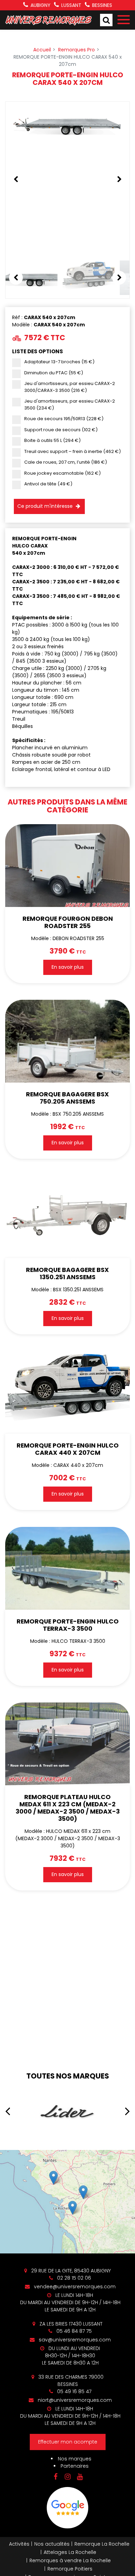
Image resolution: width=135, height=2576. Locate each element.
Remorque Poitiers (70, 2569)
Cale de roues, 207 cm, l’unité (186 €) (66, 462)
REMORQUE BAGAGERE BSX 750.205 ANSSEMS (67, 1098)
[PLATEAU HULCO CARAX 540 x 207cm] (67, 124)
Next (119, 179)
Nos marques (75, 2459)
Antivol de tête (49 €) (48, 484)
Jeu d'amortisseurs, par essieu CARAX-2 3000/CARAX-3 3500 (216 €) (70, 387)
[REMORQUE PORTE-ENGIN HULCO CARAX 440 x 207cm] (67, 1392)
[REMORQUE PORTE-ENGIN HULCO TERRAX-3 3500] (67, 1568)
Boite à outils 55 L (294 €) (52, 440)
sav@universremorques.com (74, 2340)
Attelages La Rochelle (70, 2552)
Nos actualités (52, 2544)
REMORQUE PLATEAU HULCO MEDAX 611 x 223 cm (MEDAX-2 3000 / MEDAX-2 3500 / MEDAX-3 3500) (68, 1808)
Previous (16, 179)
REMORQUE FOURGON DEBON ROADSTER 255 (68, 922)
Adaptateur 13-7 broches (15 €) (59, 362)
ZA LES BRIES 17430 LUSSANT (70, 2324)
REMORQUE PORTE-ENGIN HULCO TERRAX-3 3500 (68, 1625)
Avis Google (67, 2508)
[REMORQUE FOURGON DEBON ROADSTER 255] (67, 866)
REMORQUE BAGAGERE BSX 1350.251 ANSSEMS (67, 1274)
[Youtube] (80, 2477)
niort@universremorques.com (74, 2400)
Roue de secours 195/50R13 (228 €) (64, 419)
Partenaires (75, 2466)
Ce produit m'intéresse (45, 506)
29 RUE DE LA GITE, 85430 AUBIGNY (70, 2271)
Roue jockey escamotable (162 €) (62, 473)
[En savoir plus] (67, 2202)
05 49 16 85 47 (74, 2391)
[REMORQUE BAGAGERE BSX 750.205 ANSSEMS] (67, 1041)
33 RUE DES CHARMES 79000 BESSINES (70, 2381)
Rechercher (106, 20)
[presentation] (8, 2111)
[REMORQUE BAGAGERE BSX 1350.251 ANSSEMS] (67, 1217)
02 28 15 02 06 (73, 2278)
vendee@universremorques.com (74, 2287)
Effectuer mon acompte (68, 2442)
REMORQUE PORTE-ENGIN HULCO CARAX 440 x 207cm (68, 1449)
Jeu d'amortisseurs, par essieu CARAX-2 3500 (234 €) (70, 404)
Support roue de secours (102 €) (61, 430)
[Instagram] (67, 2477)
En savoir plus (68, 967)
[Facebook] (55, 2477)
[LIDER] (67, 2111)
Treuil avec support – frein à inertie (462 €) (73, 451)
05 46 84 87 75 (73, 2331)
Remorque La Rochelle (102, 2544)
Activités (19, 2544)
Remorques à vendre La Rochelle (70, 2560)
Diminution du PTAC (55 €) (54, 373)
